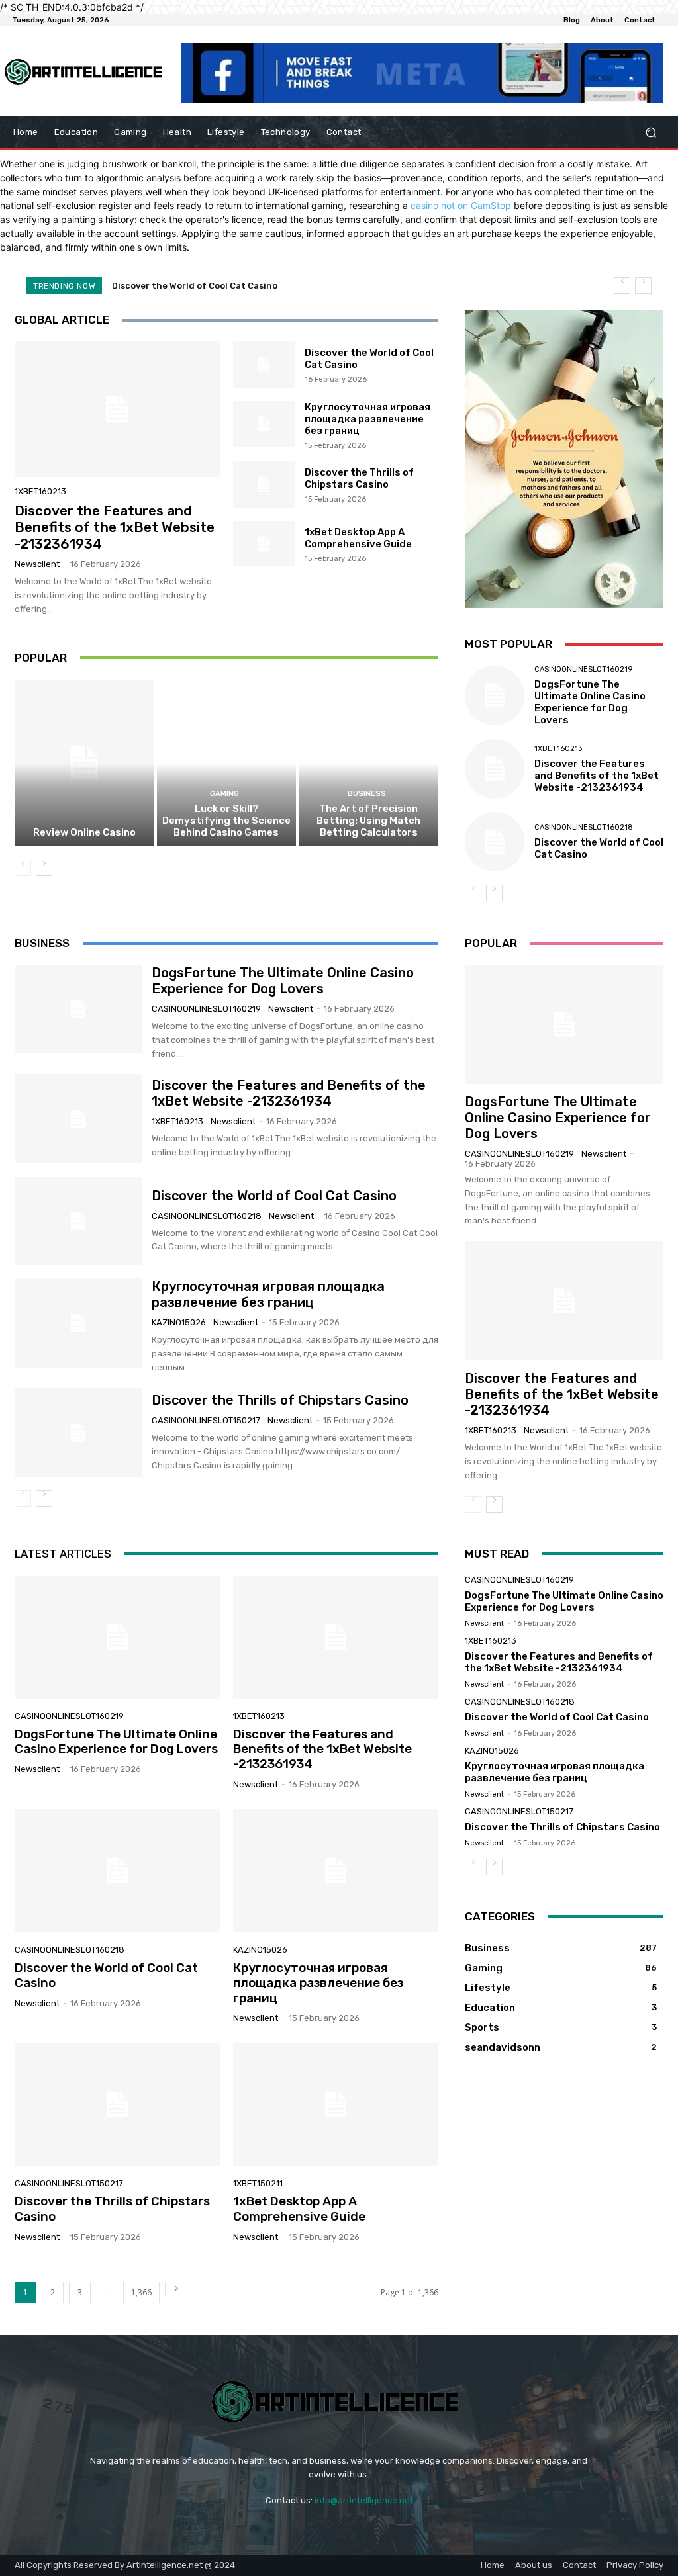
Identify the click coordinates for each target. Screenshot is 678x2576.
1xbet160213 (40, 491)
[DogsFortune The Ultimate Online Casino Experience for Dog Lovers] (495, 695)
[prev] (622, 286)
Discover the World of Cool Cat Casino (274, 1196)
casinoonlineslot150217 (206, 1420)
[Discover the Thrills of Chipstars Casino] (264, 484)
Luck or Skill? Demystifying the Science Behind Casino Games (226, 821)
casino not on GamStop (461, 205)
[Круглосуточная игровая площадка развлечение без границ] (264, 424)
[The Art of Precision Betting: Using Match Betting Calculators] (368, 763)
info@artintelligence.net (364, 2500)
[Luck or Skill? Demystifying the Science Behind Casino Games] (227, 763)
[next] (643, 286)
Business (367, 794)
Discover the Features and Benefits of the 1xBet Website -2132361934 (115, 527)
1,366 (141, 2292)
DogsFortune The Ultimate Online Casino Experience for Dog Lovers (590, 702)
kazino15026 (179, 1322)
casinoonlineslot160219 (583, 669)
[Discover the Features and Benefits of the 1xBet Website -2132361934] (117, 409)
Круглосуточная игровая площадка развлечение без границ (250, 286)
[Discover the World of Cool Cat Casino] (264, 365)
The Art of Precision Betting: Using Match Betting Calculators (368, 821)
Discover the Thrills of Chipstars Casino (359, 478)
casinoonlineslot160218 (584, 827)
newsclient (37, 564)
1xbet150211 (258, 2183)
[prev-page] (23, 868)
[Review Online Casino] (84, 763)
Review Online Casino (84, 832)
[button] (651, 133)
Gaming (224, 794)
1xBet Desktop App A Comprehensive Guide (358, 538)
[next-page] (44, 868)
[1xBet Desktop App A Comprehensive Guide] (264, 544)
